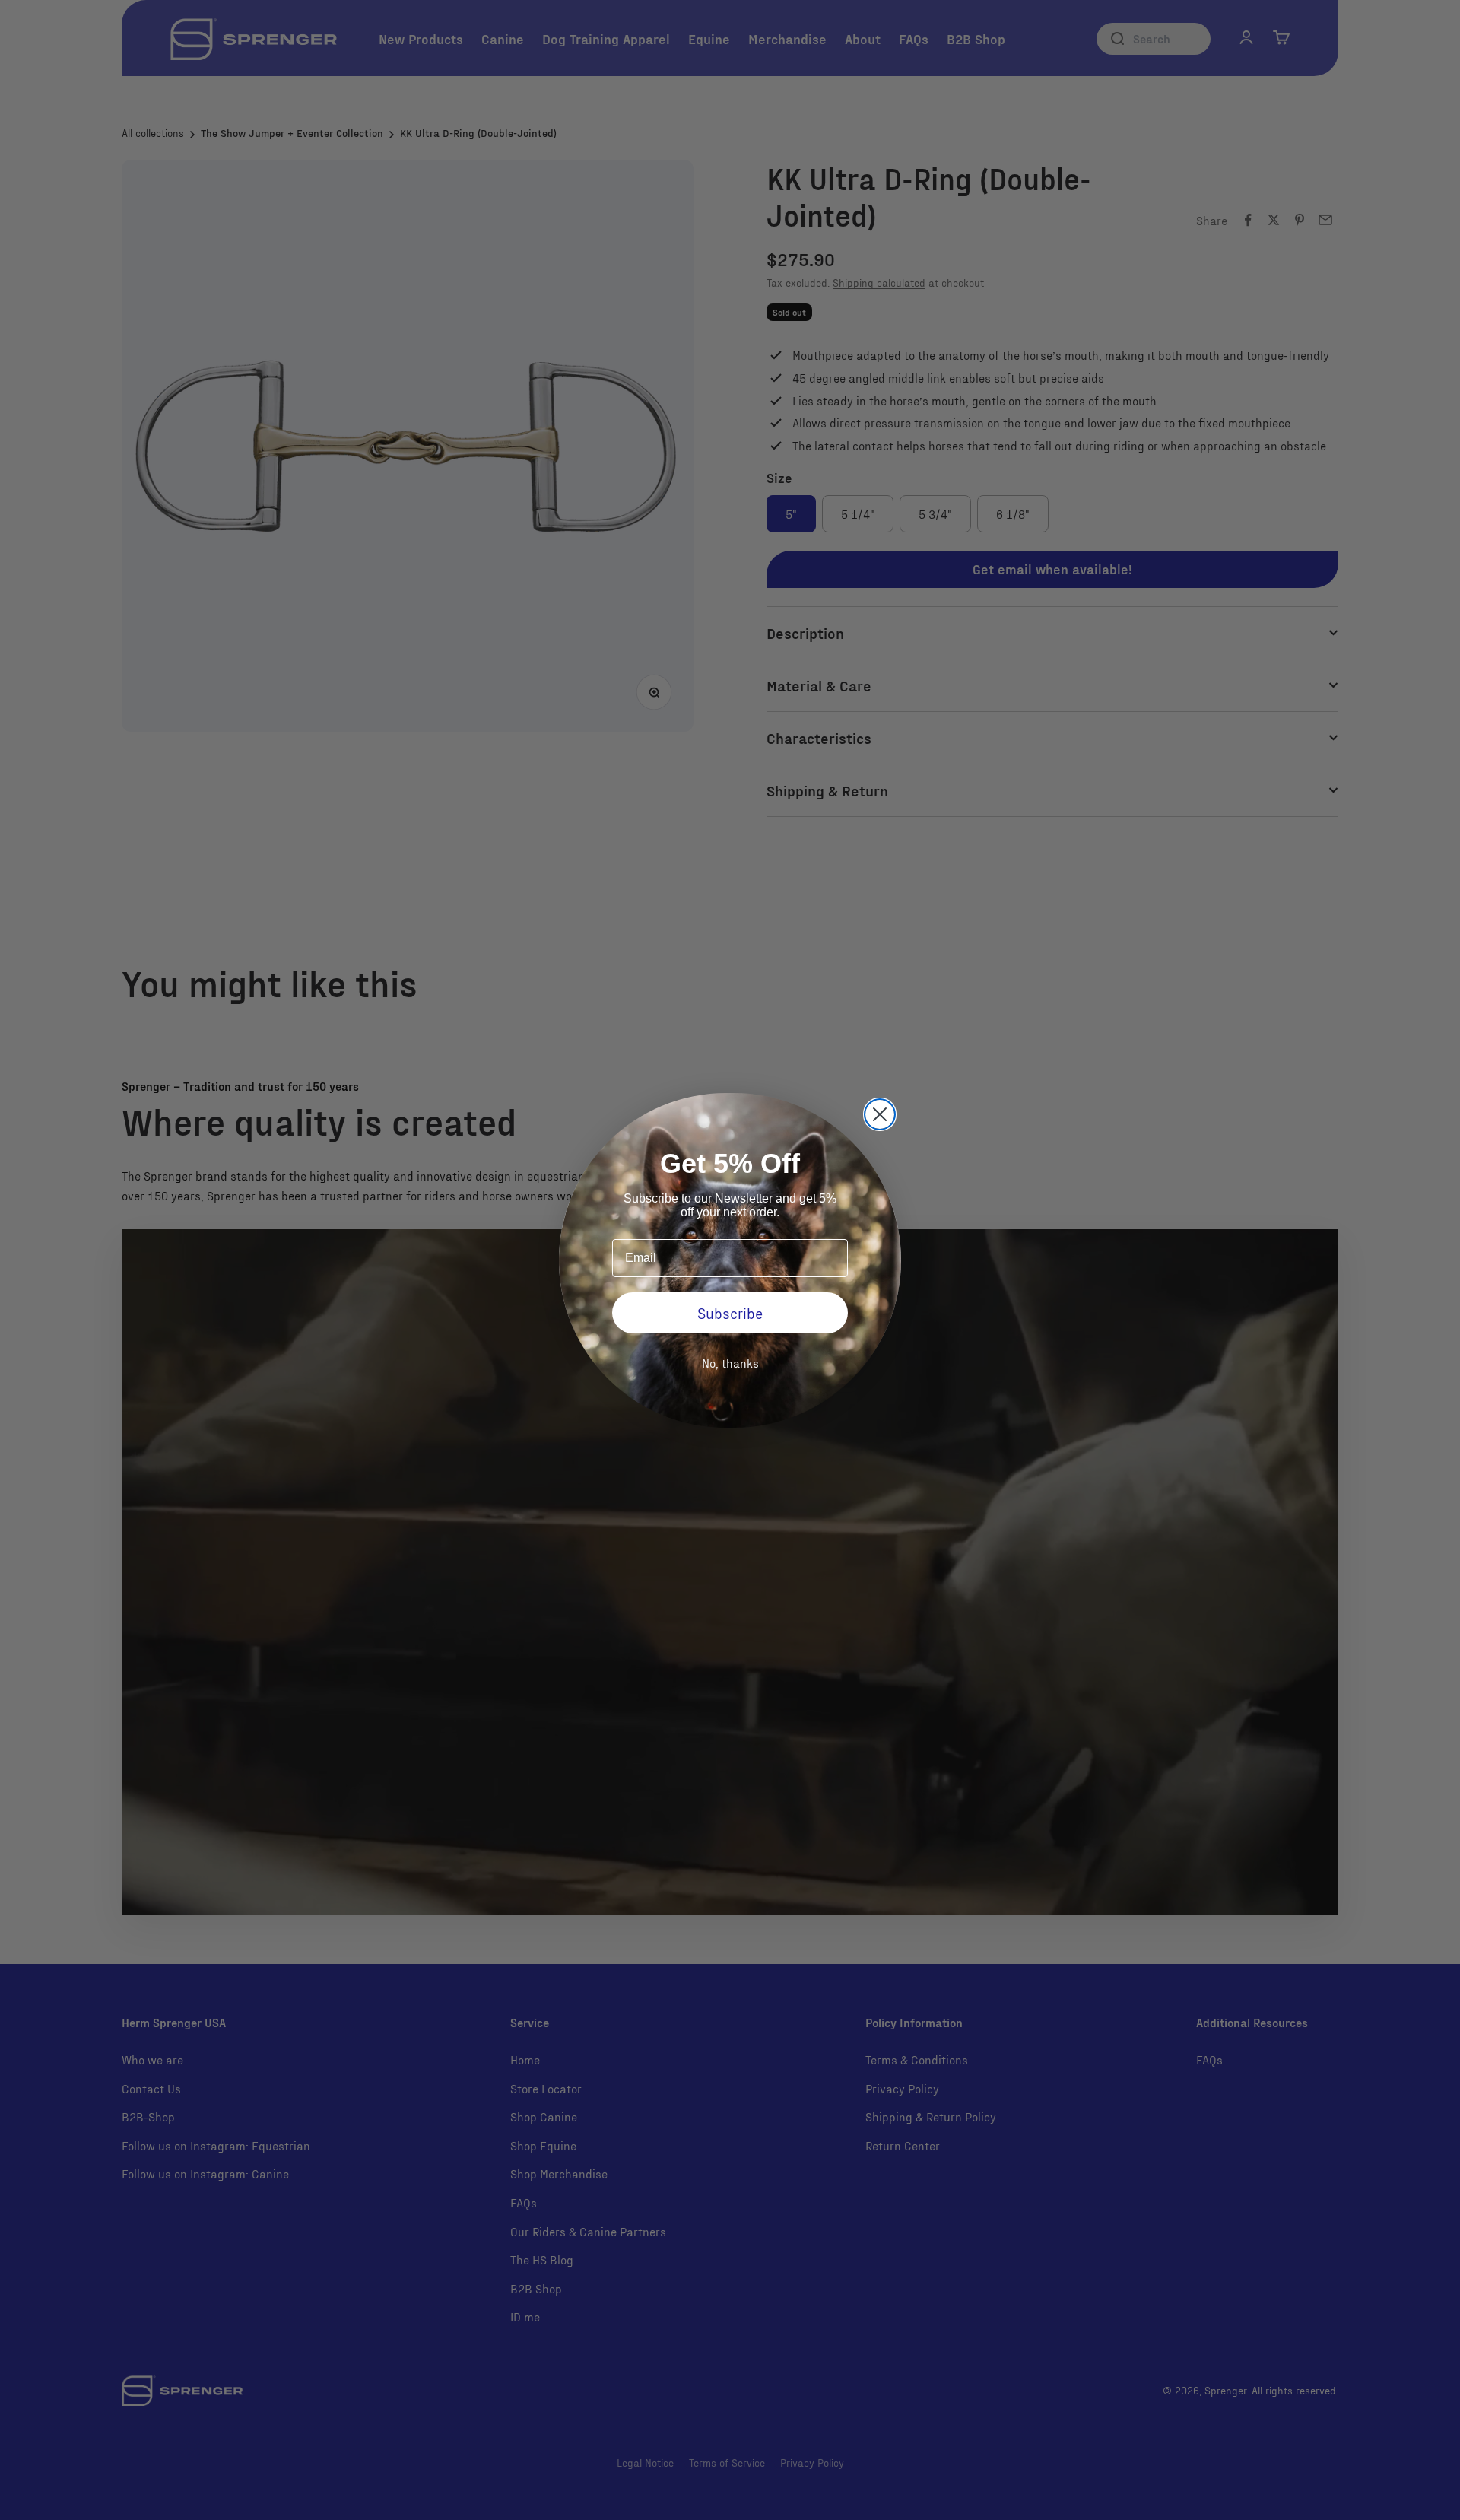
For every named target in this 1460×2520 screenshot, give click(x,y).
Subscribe (730, 1313)
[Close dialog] (880, 1114)
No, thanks (730, 1363)
